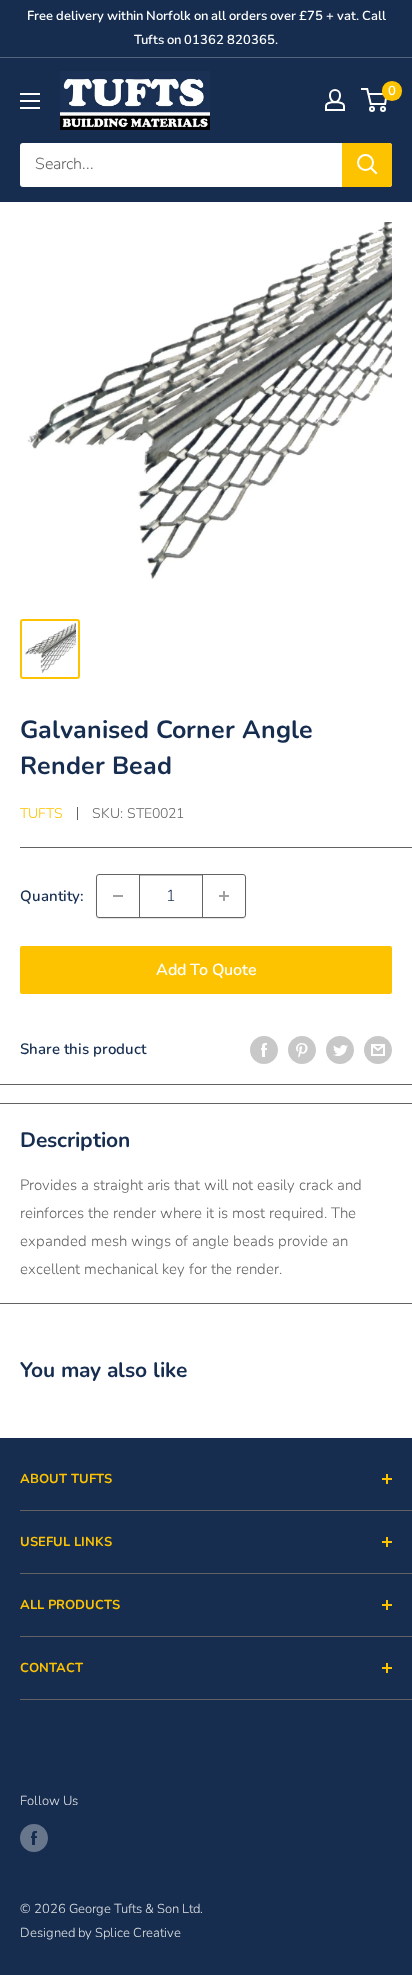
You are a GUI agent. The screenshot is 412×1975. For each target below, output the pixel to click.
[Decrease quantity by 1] (118, 896)
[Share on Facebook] (264, 1048)
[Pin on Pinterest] (302, 1048)
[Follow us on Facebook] (34, 1838)
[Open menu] (30, 101)
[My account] (335, 100)
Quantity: (52, 896)
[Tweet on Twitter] (340, 1048)
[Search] (367, 165)
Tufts (41, 813)
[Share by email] (378, 1048)
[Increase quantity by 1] (224, 896)
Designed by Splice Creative (100, 1933)
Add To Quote (206, 970)
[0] (375, 100)
